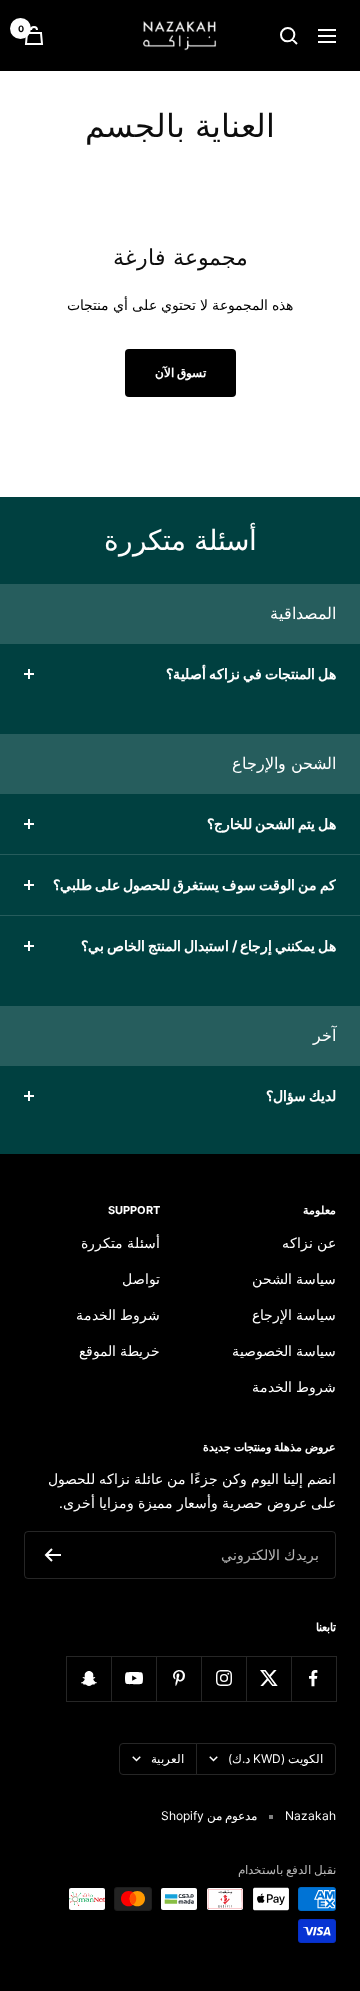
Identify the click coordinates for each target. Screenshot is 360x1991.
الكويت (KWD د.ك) (275, 1758)
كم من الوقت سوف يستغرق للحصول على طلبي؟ (194, 884)
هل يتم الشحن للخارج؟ (271, 823)
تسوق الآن (180, 372)
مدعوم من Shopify (209, 1815)
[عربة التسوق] (34, 35)
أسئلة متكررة (120, 1242)
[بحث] (289, 36)
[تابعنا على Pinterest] (178, 1678)
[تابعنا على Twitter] (268, 1678)
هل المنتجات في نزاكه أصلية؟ (251, 673)
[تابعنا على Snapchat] (88, 1678)
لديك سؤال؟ (301, 1095)
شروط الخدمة (294, 1386)
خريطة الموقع (119, 1350)
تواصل (141, 1278)
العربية (167, 1758)
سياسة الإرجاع (294, 1314)
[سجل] (52, 1555)
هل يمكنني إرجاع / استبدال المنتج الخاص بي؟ (208, 945)
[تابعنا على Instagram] (223, 1678)
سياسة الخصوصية (284, 1350)
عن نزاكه (309, 1242)
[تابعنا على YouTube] (133, 1678)
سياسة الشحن (294, 1278)
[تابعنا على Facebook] (313, 1678)
